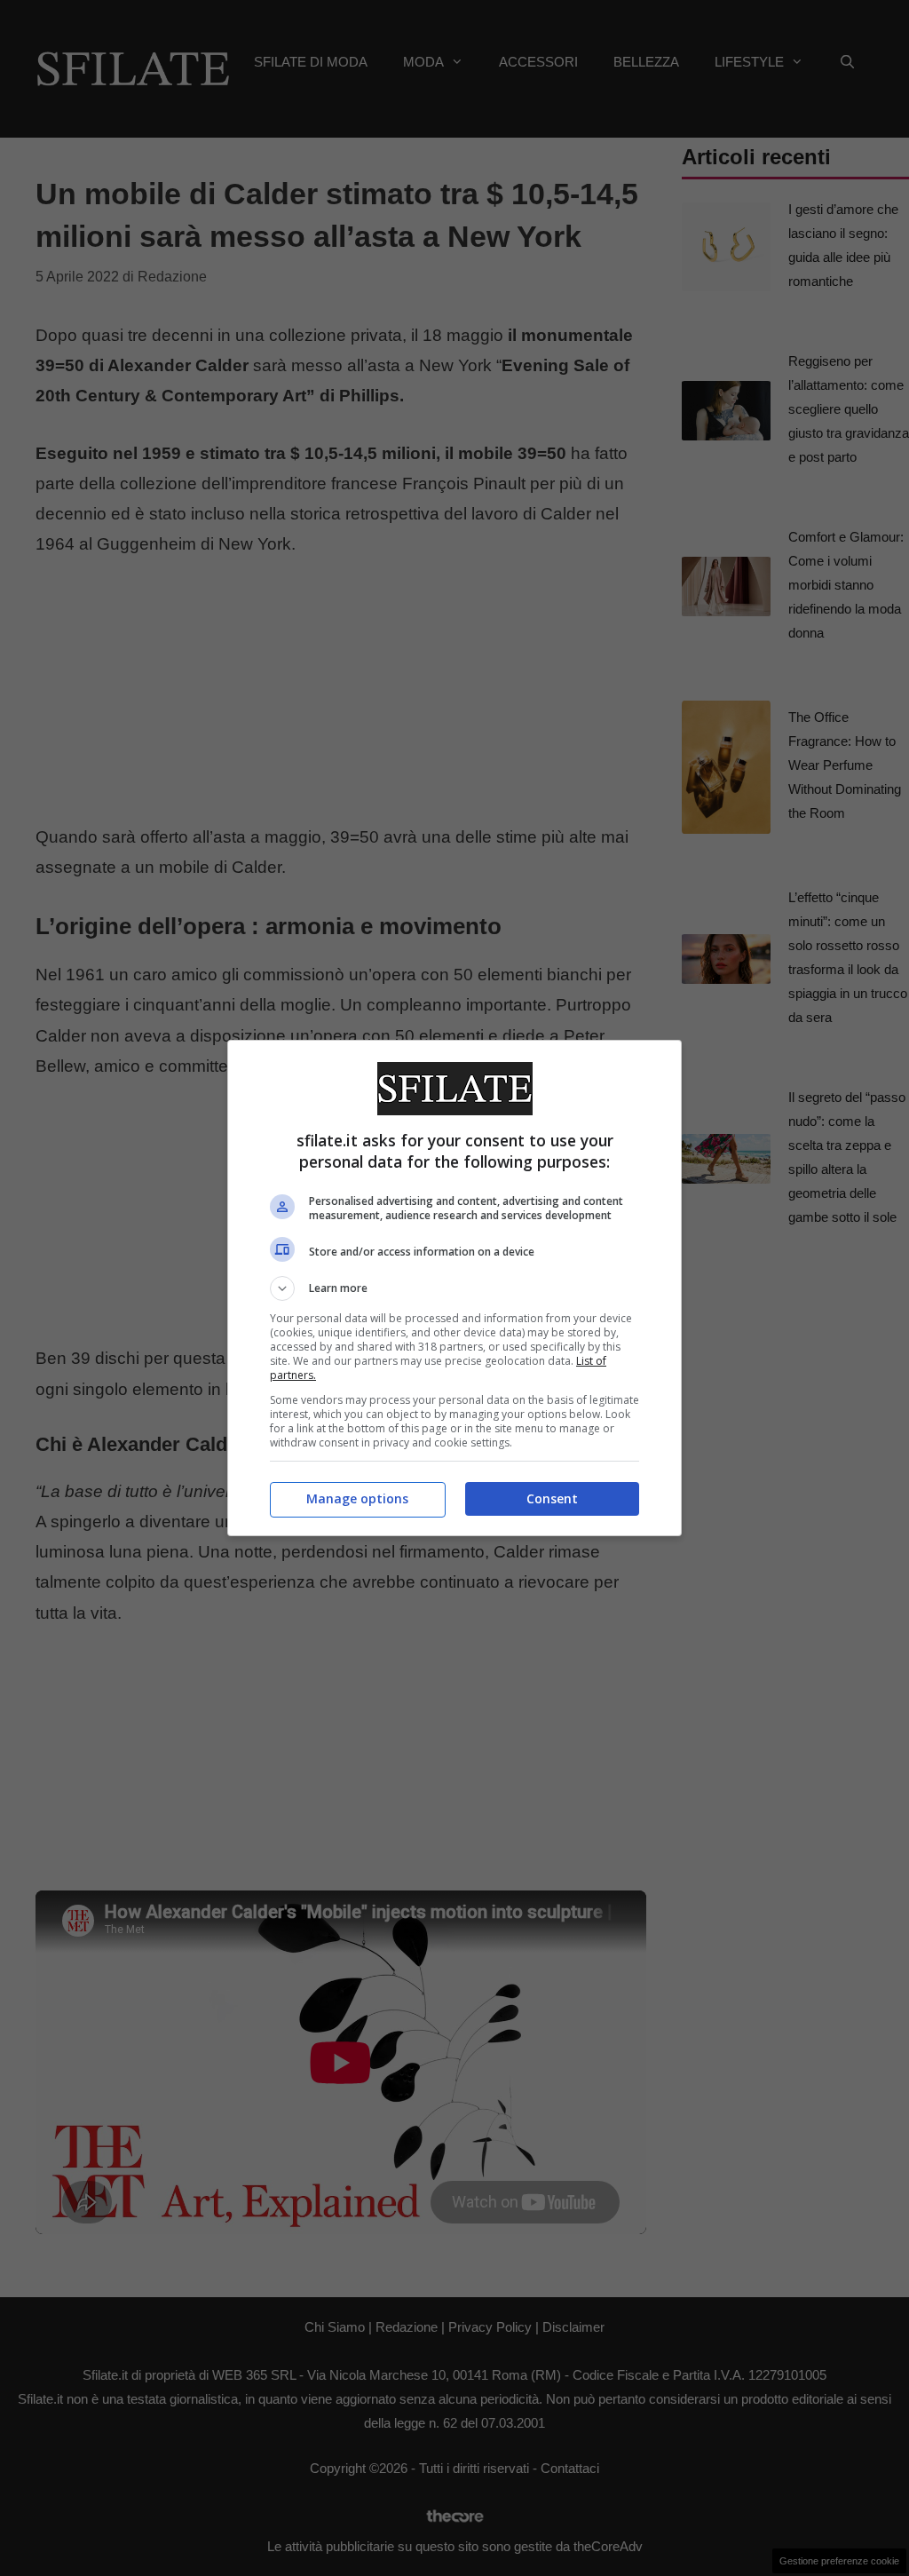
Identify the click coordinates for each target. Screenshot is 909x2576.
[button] (454, 1288)
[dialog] (454, 1288)
